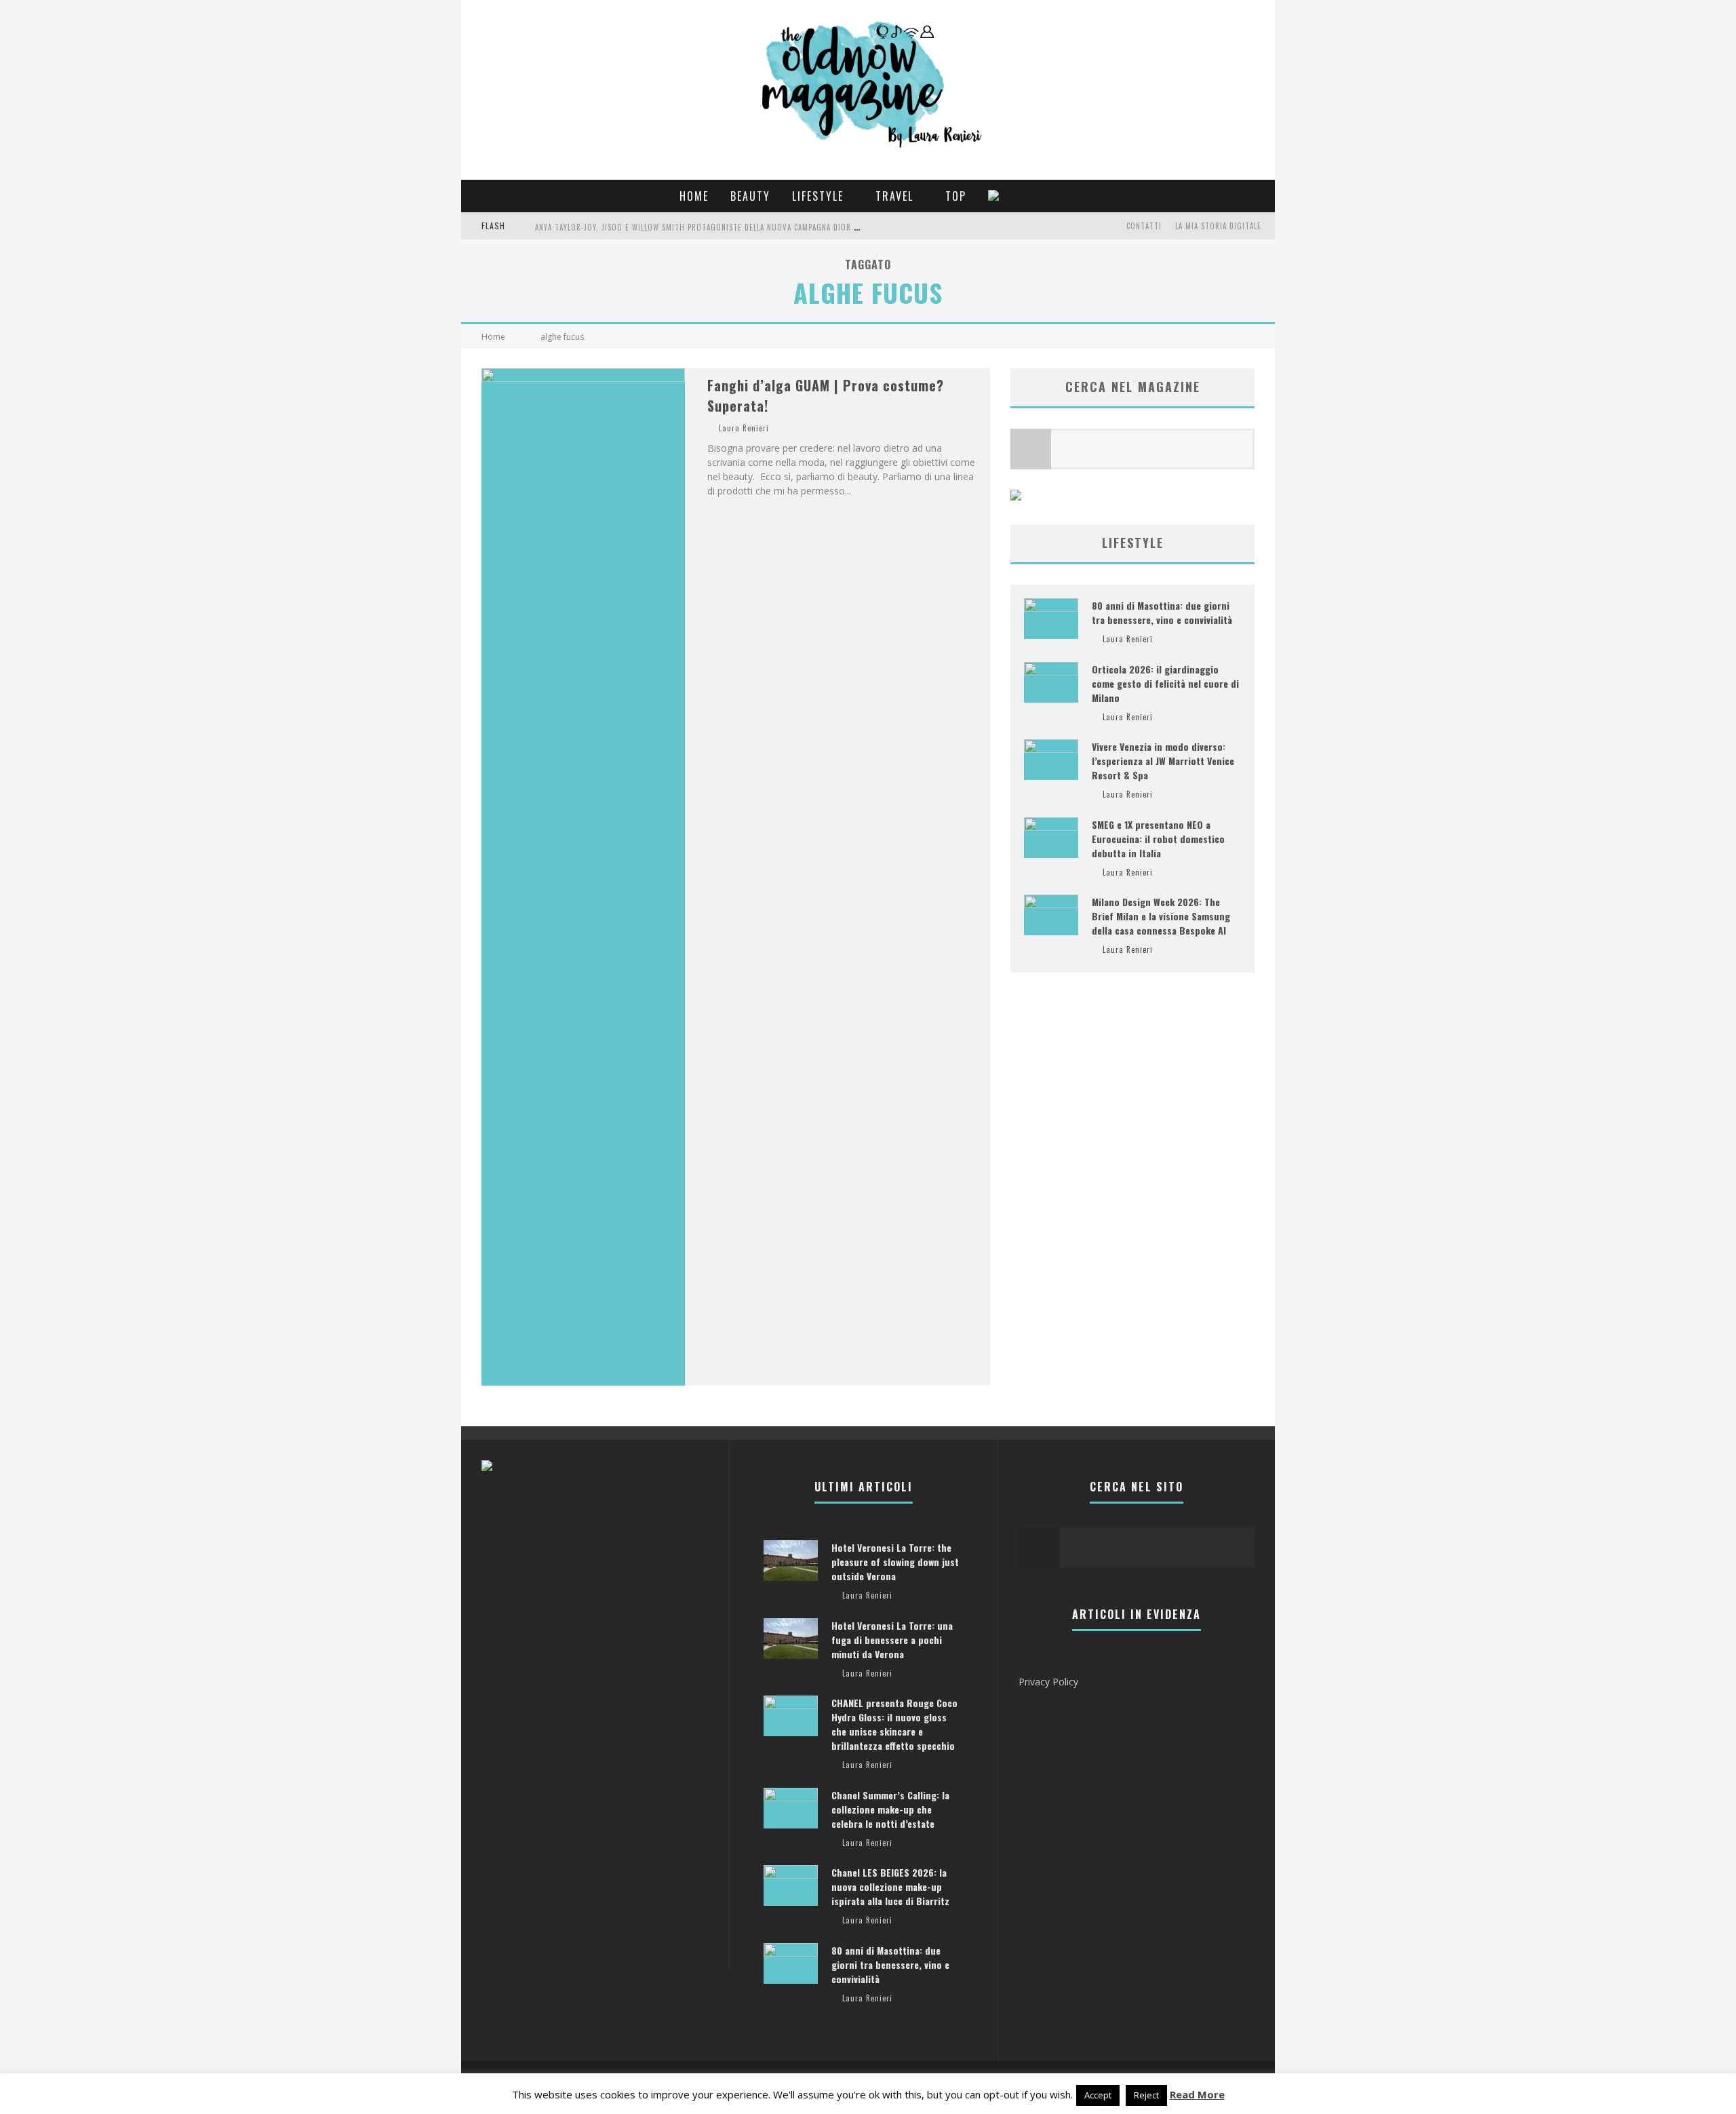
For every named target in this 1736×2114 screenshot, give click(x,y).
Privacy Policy (1048, 1682)
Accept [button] (1098, 2095)
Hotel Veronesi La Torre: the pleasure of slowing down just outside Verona (895, 1562)
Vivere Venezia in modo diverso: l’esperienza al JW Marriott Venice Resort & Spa (1163, 761)
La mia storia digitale (1218, 226)
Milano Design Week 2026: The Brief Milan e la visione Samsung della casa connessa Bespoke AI (1161, 916)
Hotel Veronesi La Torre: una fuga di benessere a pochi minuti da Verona (892, 1640)
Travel (894, 196)
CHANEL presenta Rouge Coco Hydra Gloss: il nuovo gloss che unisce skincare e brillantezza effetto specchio (894, 1724)
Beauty (750, 196)
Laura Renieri (744, 428)
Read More (1197, 2094)
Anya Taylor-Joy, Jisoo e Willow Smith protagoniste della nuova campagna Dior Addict (707, 227)
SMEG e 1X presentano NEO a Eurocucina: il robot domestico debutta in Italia (1158, 839)
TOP (956, 196)
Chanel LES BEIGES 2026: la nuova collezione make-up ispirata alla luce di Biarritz (890, 1886)
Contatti (1144, 226)
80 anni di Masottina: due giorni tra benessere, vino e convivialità (1162, 612)
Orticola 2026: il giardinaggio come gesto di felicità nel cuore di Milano (1165, 683)
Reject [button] (1146, 2095)
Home (694, 196)
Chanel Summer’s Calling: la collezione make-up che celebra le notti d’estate (890, 1809)
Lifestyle (818, 196)
